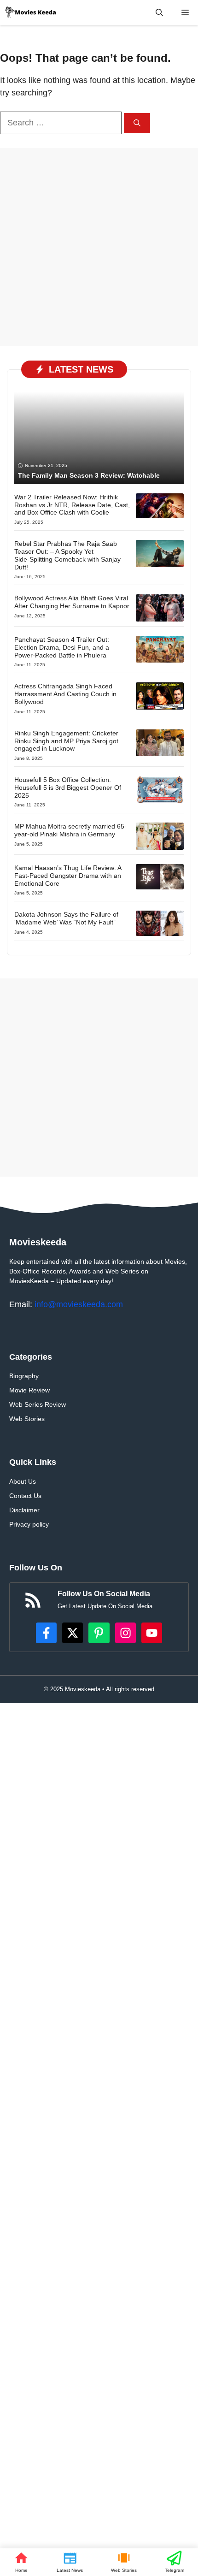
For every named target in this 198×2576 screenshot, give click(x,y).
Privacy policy (29, 1524)
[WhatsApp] (174, 2562)
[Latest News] (70, 2562)
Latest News (81, 369)
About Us (23, 1481)
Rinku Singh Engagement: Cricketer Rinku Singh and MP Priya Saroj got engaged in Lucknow (66, 741)
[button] (159, 13)
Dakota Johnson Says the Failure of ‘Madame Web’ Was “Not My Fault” (66, 918)
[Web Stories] (124, 2562)
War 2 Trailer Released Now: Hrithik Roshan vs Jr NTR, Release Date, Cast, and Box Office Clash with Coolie (72, 505)
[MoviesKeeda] (31, 13)
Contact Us (25, 1496)
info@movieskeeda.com (79, 1304)
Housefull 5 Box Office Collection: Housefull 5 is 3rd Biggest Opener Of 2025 (68, 788)
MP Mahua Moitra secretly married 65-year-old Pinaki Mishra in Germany (70, 830)
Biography (24, 1376)
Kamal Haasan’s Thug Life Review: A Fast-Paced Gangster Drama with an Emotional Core (68, 876)
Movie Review (29, 1390)
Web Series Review (38, 1404)
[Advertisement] (99, 247)
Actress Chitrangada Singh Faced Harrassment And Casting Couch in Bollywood (65, 694)
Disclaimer (24, 1510)
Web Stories (27, 1419)
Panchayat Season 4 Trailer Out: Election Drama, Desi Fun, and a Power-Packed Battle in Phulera (62, 647)
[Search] (137, 123)
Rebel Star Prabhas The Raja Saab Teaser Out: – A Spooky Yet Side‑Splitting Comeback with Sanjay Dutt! (67, 555)
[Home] (21, 2562)
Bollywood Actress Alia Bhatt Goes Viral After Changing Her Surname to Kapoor (72, 602)
